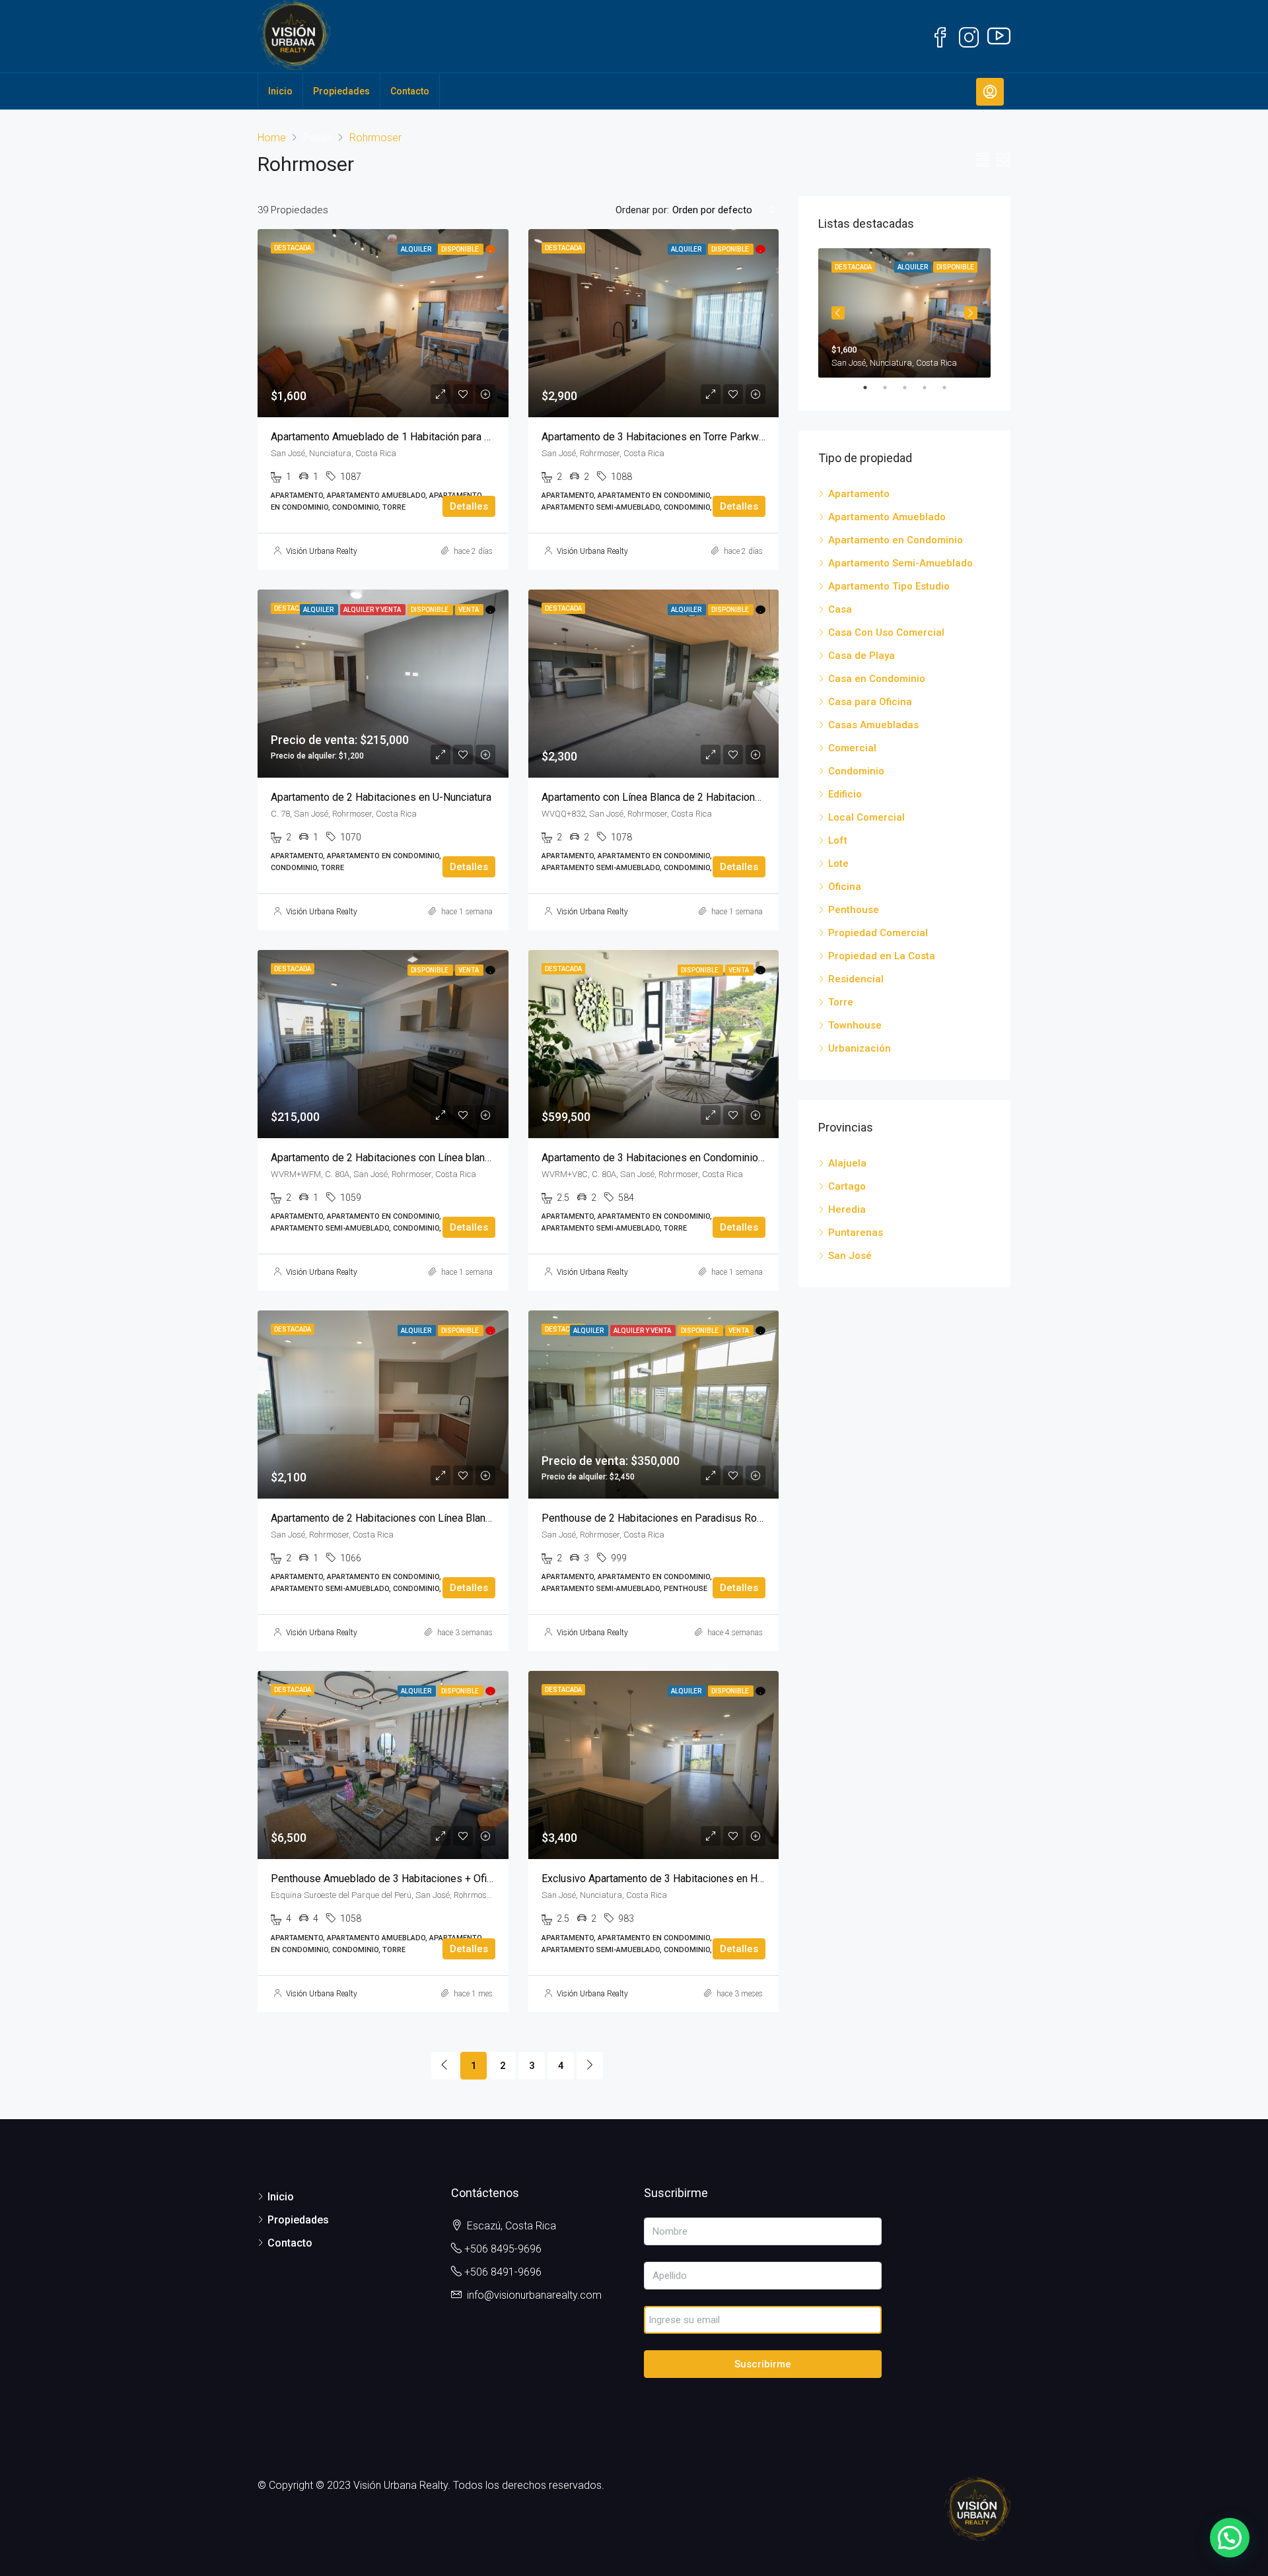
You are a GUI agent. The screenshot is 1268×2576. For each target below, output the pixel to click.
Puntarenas (856, 1233)
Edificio (845, 794)
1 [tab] (872, 388)
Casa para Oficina (870, 702)
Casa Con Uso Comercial (886, 632)
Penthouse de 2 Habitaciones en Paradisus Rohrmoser (668, 1518)
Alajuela (847, 1163)
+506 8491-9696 (503, 2272)
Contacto (410, 91)
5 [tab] (951, 388)
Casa (840, 609)
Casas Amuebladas (873, 725)
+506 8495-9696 (503, 2249)
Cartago (847, 1186)
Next (971, 313)
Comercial (852, 748)
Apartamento (859, 494)
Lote (838, 864)
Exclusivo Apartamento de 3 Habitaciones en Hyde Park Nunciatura (695, 1879)
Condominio (856, 771)
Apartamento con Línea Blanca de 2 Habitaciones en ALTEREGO (687, 797)
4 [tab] (931, 388)
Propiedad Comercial (878, 933)
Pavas (318, 138)
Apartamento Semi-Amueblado (900, 563)
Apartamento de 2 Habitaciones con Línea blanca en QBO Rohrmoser (429, 1158)
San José (850, 1256)
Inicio (280, 91)
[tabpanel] (904, 313)
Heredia (847, 1209)
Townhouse (855, 1025)
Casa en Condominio (877, 679)
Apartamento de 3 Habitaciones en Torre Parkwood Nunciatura (685, 437)
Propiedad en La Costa (882, 956)
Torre (841, 1002)
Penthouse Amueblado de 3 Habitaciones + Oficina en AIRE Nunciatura (433, 1879)
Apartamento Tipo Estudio (889, 586)
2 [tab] (892, 388)
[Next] (590, 2066)
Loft (838, 840)
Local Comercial (866, 817)
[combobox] (724, 210)
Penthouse (854, 910)
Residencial (856, 979)
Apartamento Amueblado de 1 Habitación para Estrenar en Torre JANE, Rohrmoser (459, 437)
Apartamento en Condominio (896, 540)
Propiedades (341, 91)
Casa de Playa (862, 656)
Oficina (845, 887)
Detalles (469, 506)
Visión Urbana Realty (322, 551)
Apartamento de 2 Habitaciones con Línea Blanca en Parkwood (415, 1518)
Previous (838, 313)
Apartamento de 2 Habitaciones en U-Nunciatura (381, 797)
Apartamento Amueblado (887, 517)
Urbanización (860, 1048)
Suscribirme (763, 2364)
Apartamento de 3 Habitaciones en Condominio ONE (661, 1158)
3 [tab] (911, 388)
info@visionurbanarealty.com (534, 2295)
